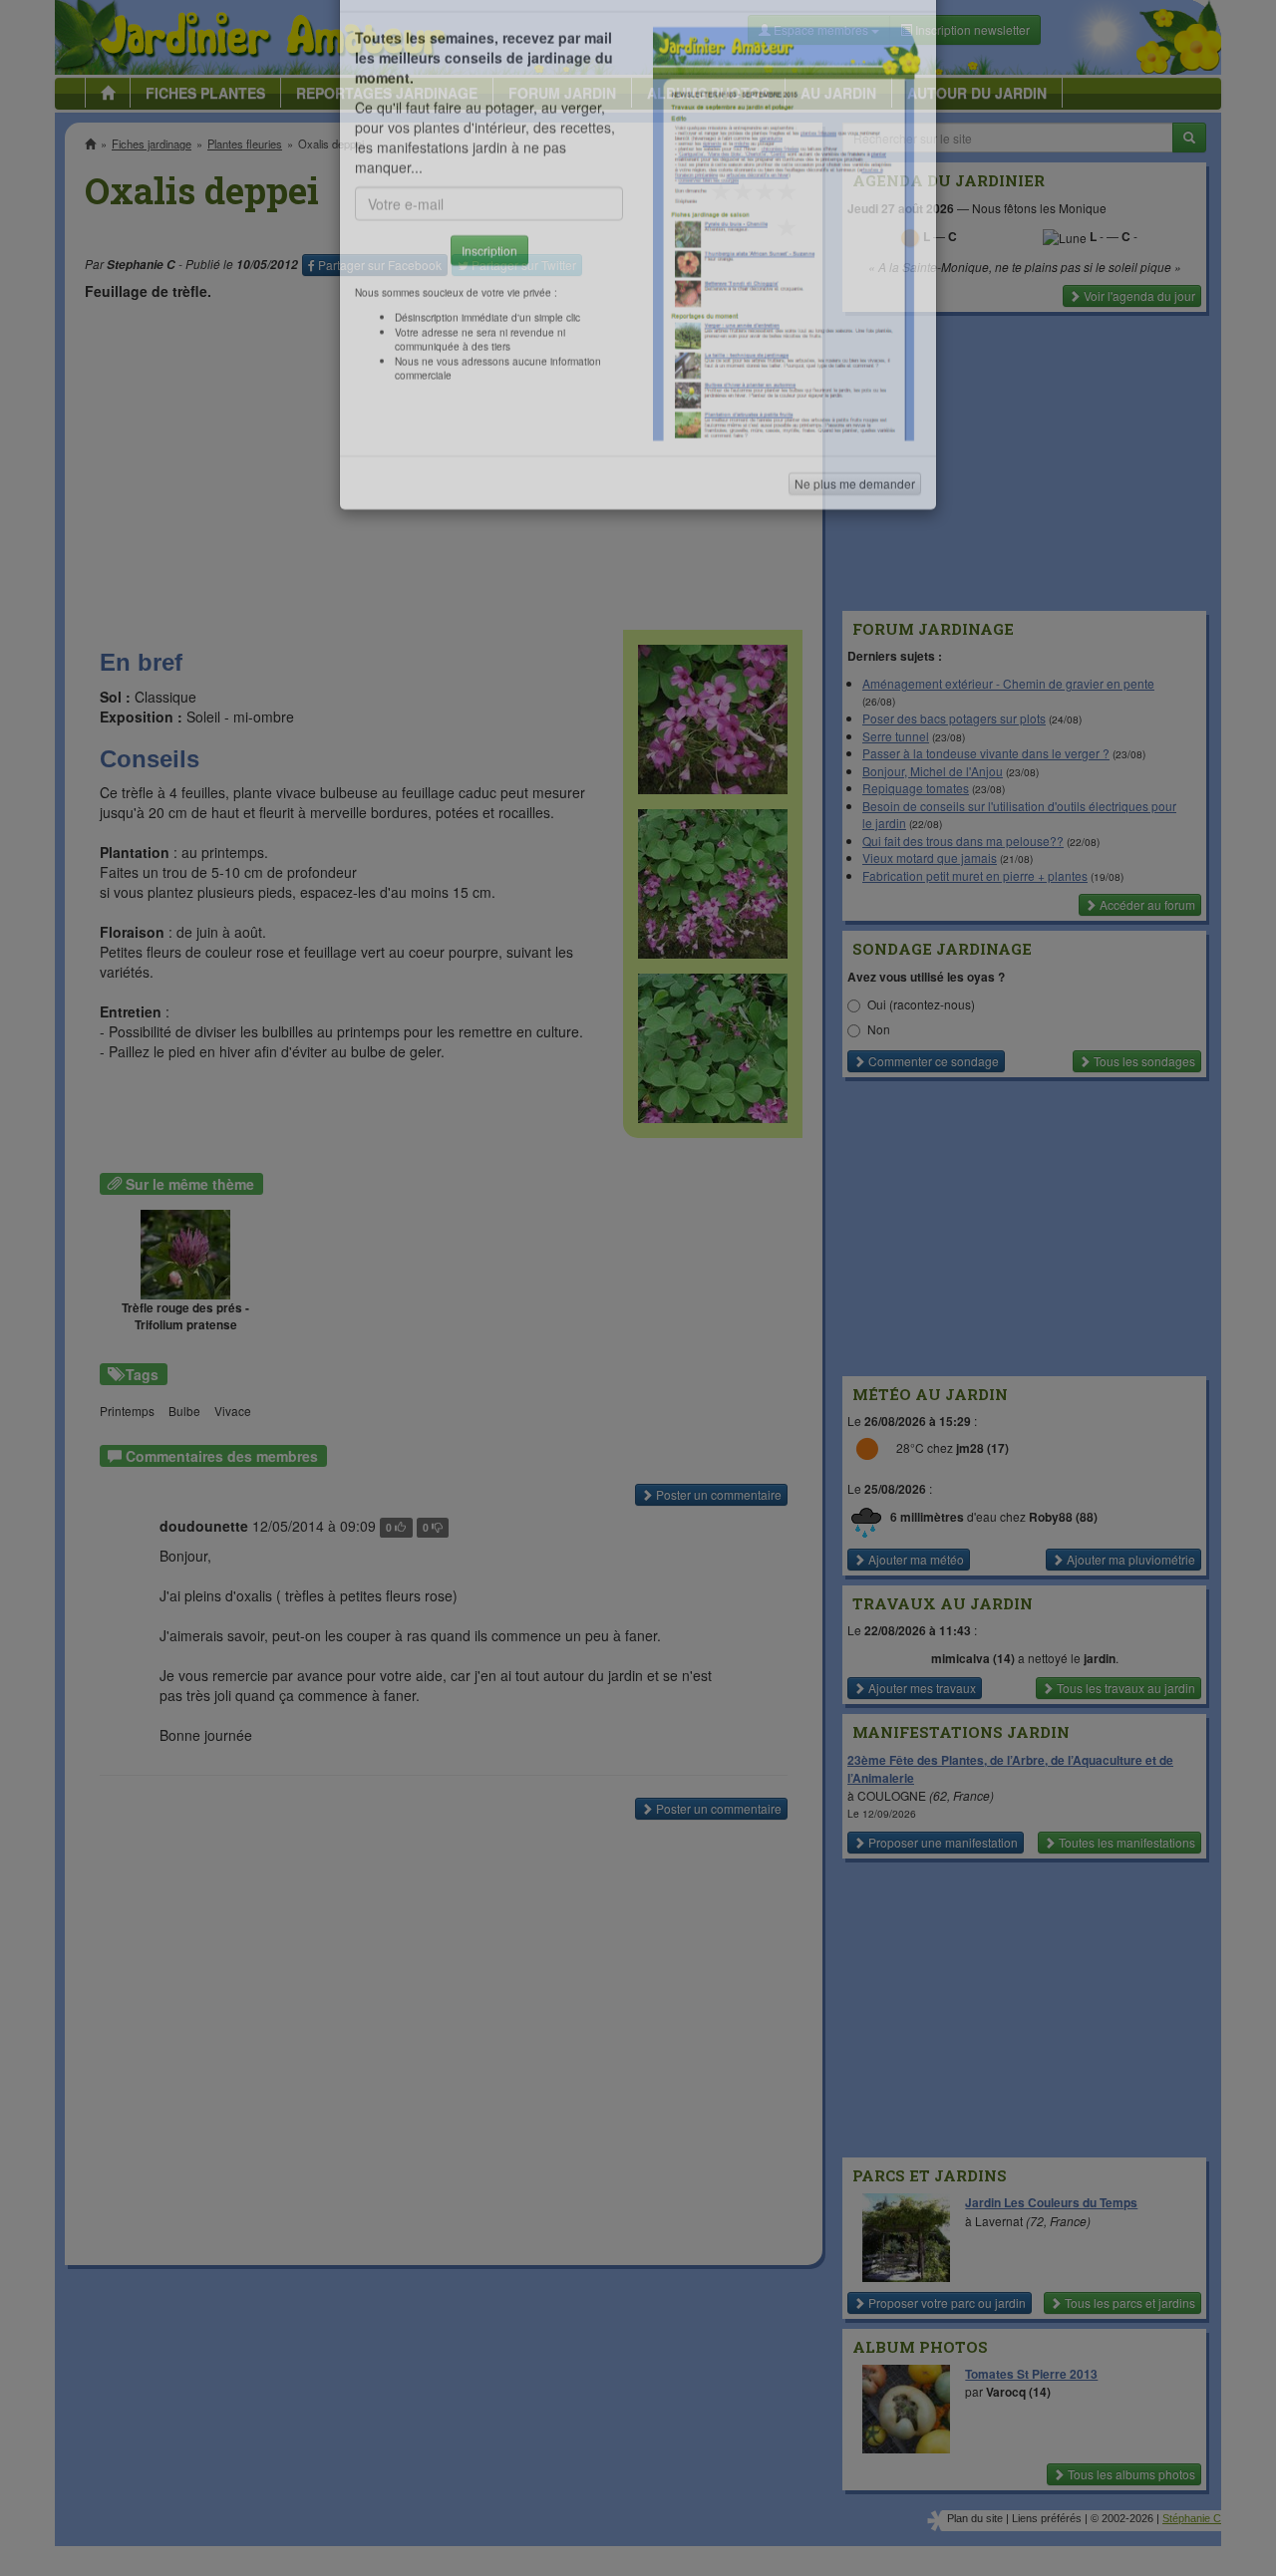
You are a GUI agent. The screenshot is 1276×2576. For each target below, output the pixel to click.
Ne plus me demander (855, 554)
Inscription (489, 320)
